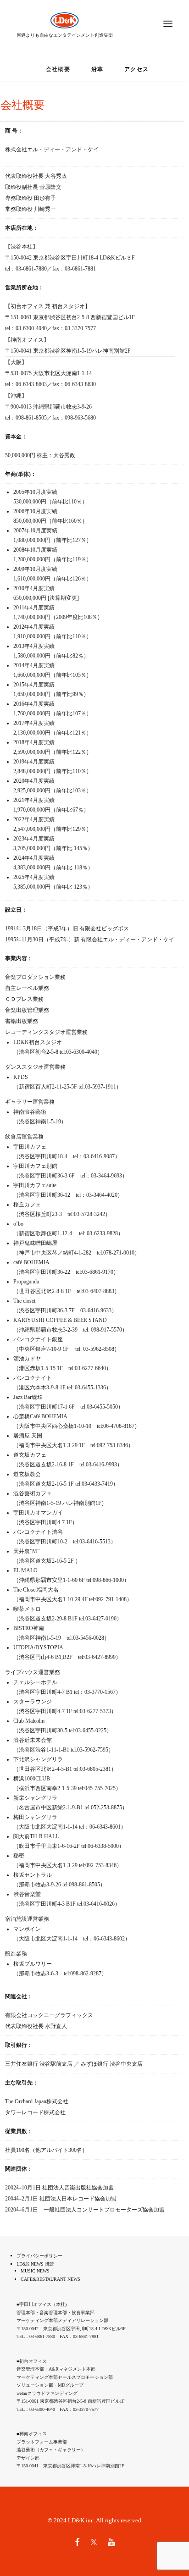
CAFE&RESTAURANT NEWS (50, 2279)
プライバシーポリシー (39, 2256)
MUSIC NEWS (35, 2271)
